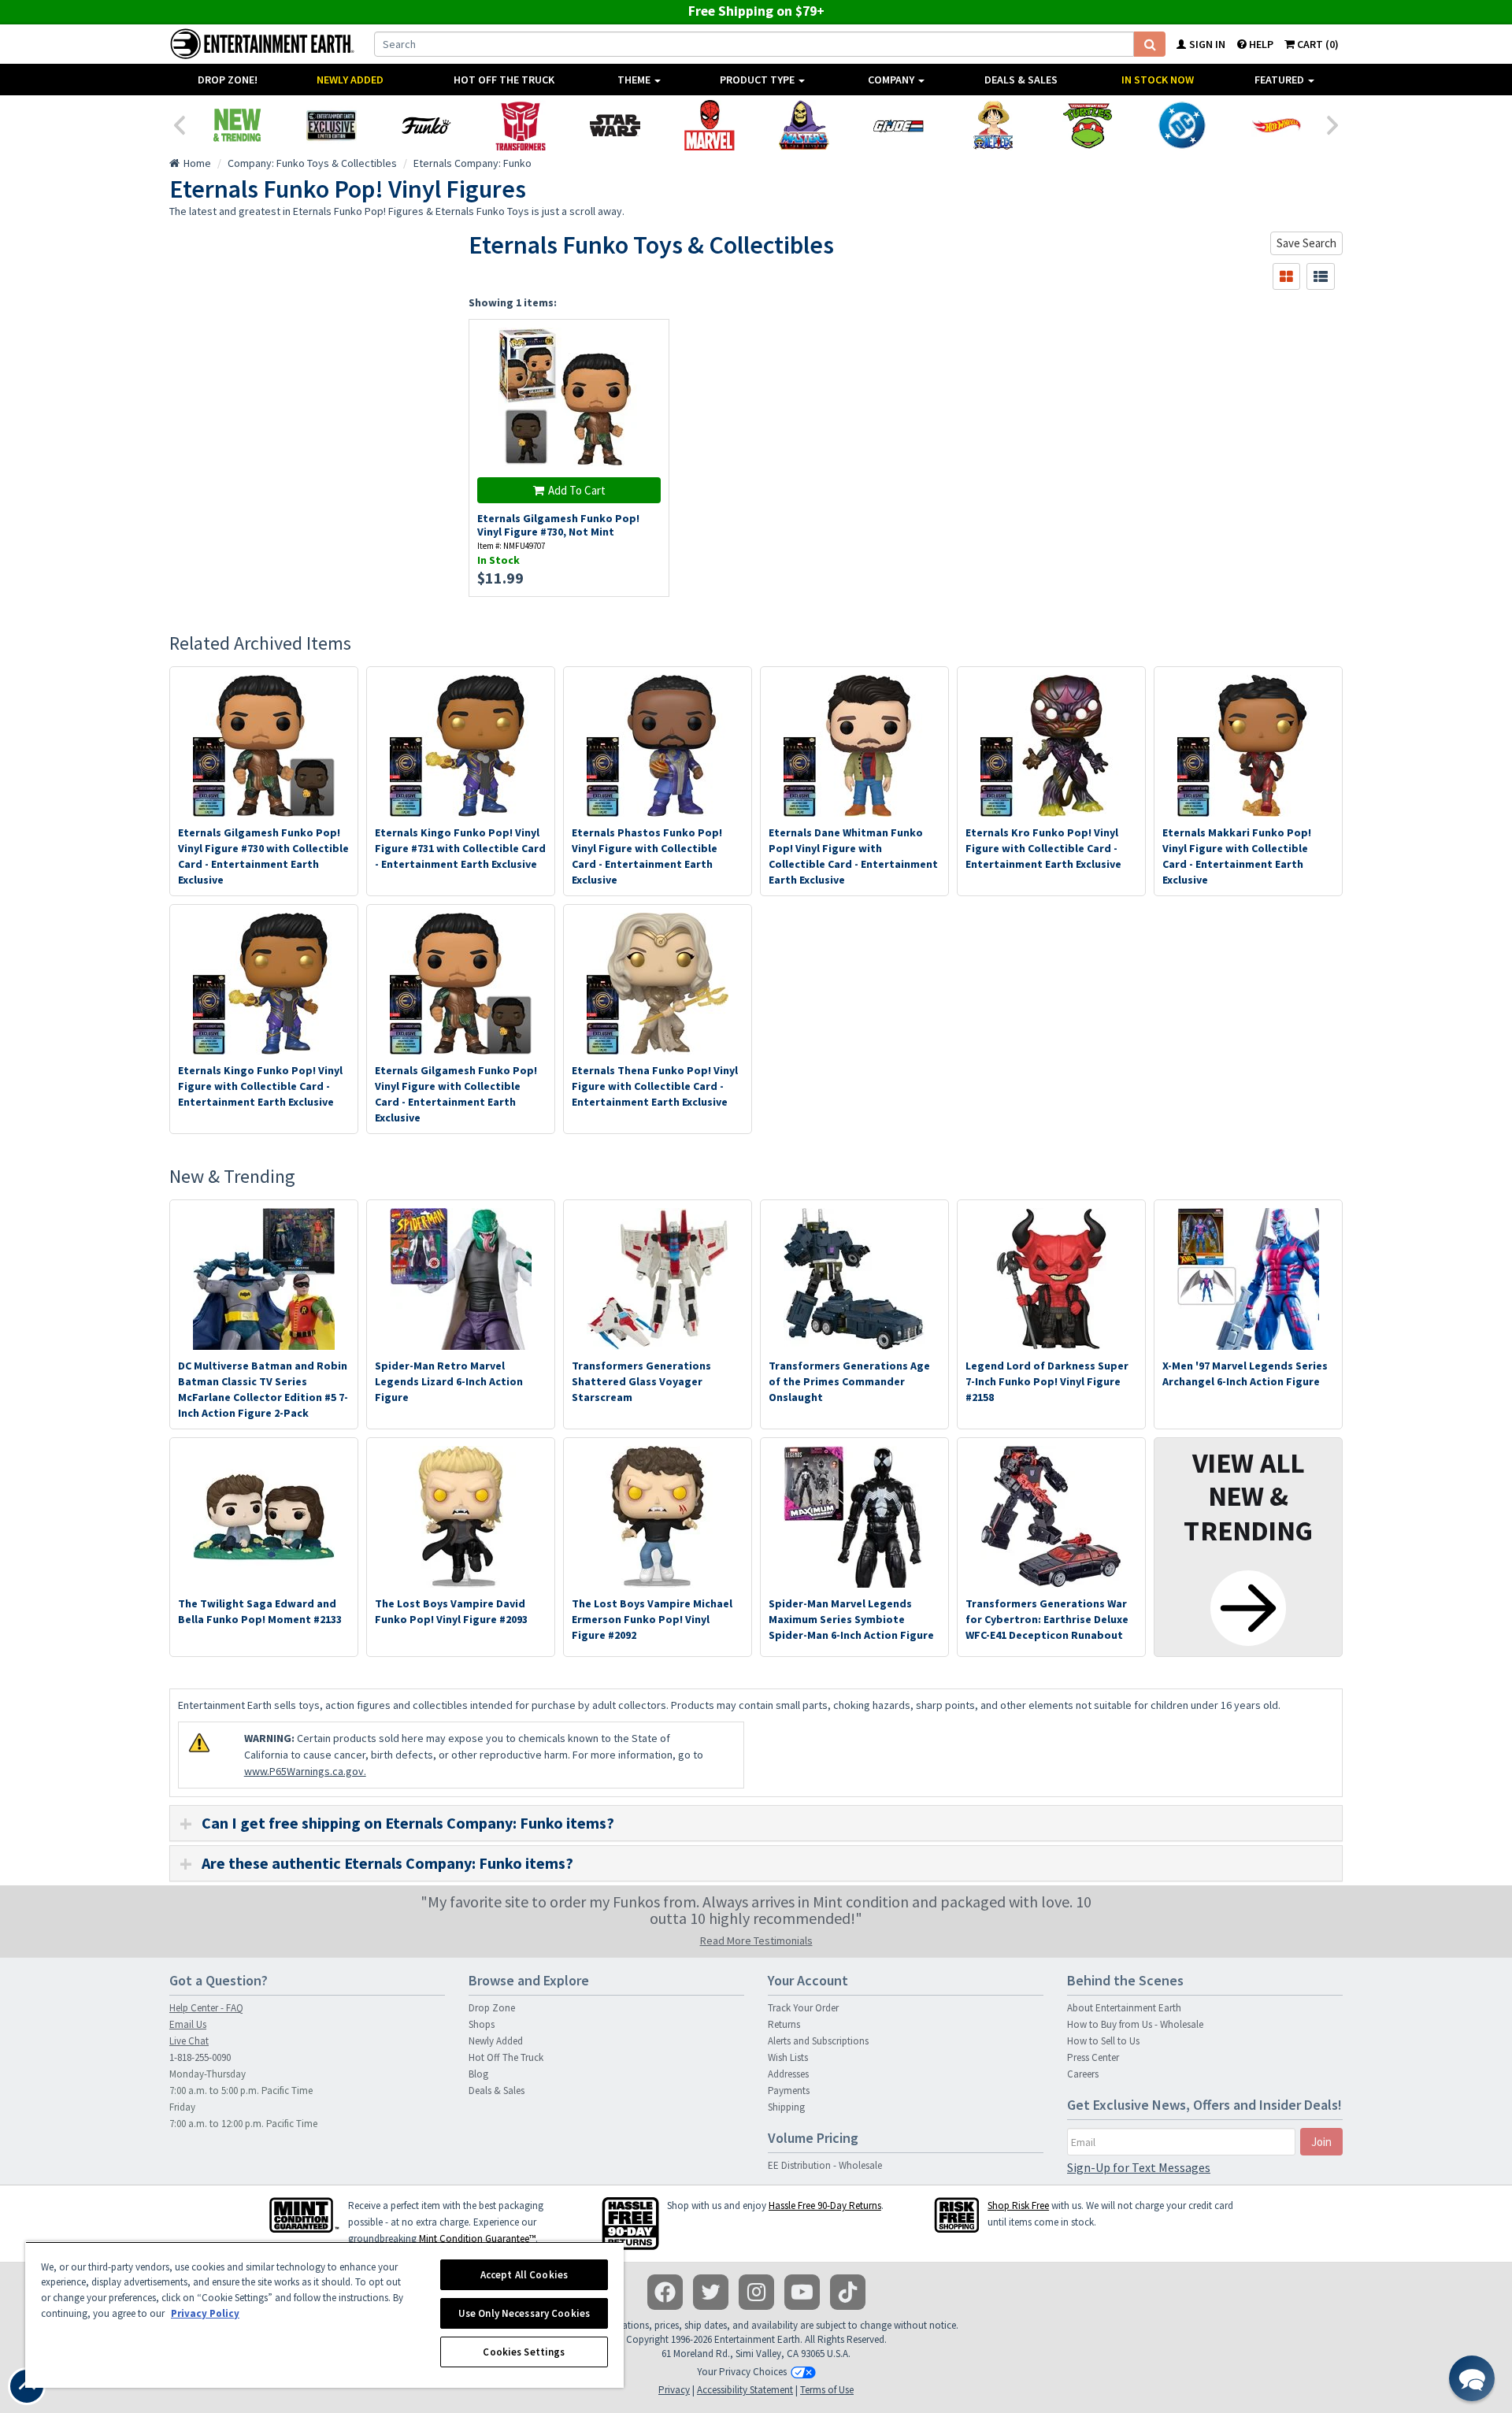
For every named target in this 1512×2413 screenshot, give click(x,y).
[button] (1472, 2378)
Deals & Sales (1021, 80)
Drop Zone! (228, 80)
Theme (635, 80)
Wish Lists (788, 2057)
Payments (789, 2091)
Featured (1280, 80)
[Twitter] (711, 2292)
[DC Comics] (1182, 125)
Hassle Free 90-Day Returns (825, 2205)
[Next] (1333, 124)
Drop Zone (492, 2008)
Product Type (758, 80)
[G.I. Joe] (899, 125)
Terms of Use (827, 2390)
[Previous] (179, 124)
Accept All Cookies (524, 2275)
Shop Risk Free (1018, 2205)
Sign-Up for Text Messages (1139, 2167)
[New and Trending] (237, 125)
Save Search (1306, 243)
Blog (478, 2074)
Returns (784, 2024)
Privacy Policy (205, 2313)
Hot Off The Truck (504, 80)
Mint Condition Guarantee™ (477, 2239)
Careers (1083, 2074)
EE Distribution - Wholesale (825, 2165)
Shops (482, 2024)
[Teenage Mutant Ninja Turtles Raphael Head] (1088, 125)
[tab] (756, 1823)
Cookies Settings (524, 2352)
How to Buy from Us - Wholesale (1135, 2024)
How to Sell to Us (1103, 2041)
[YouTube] (802, 2292)
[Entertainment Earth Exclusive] (332, 125)
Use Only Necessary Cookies (524, 2313)
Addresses (788, 2074)
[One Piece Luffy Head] (993, 125)
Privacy (674, 2390)
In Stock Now (1158, 80)
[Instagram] (756, 2292)
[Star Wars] (615, 125)
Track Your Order (803, 2008)
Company (892, 80)
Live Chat (189, 2041)
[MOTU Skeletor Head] (804, 125)
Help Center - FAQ (206, 2008)
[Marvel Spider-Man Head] (710, 125)
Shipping (786, 2107)
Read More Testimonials (756, 1940)
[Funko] (426, 125)
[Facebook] (665, 2292)
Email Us (188, 2024)
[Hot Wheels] (1277, 125)
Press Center (1093, 2057)
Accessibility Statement (745, 2390)
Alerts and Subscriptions (818, 2041)
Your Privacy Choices (742, 2372)
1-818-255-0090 (200, 2057)
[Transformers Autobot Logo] (521, 125)
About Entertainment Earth (1124, 2008)
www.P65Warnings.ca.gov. (305, 1771)
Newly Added (350, 80)
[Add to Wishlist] (649, 340)
